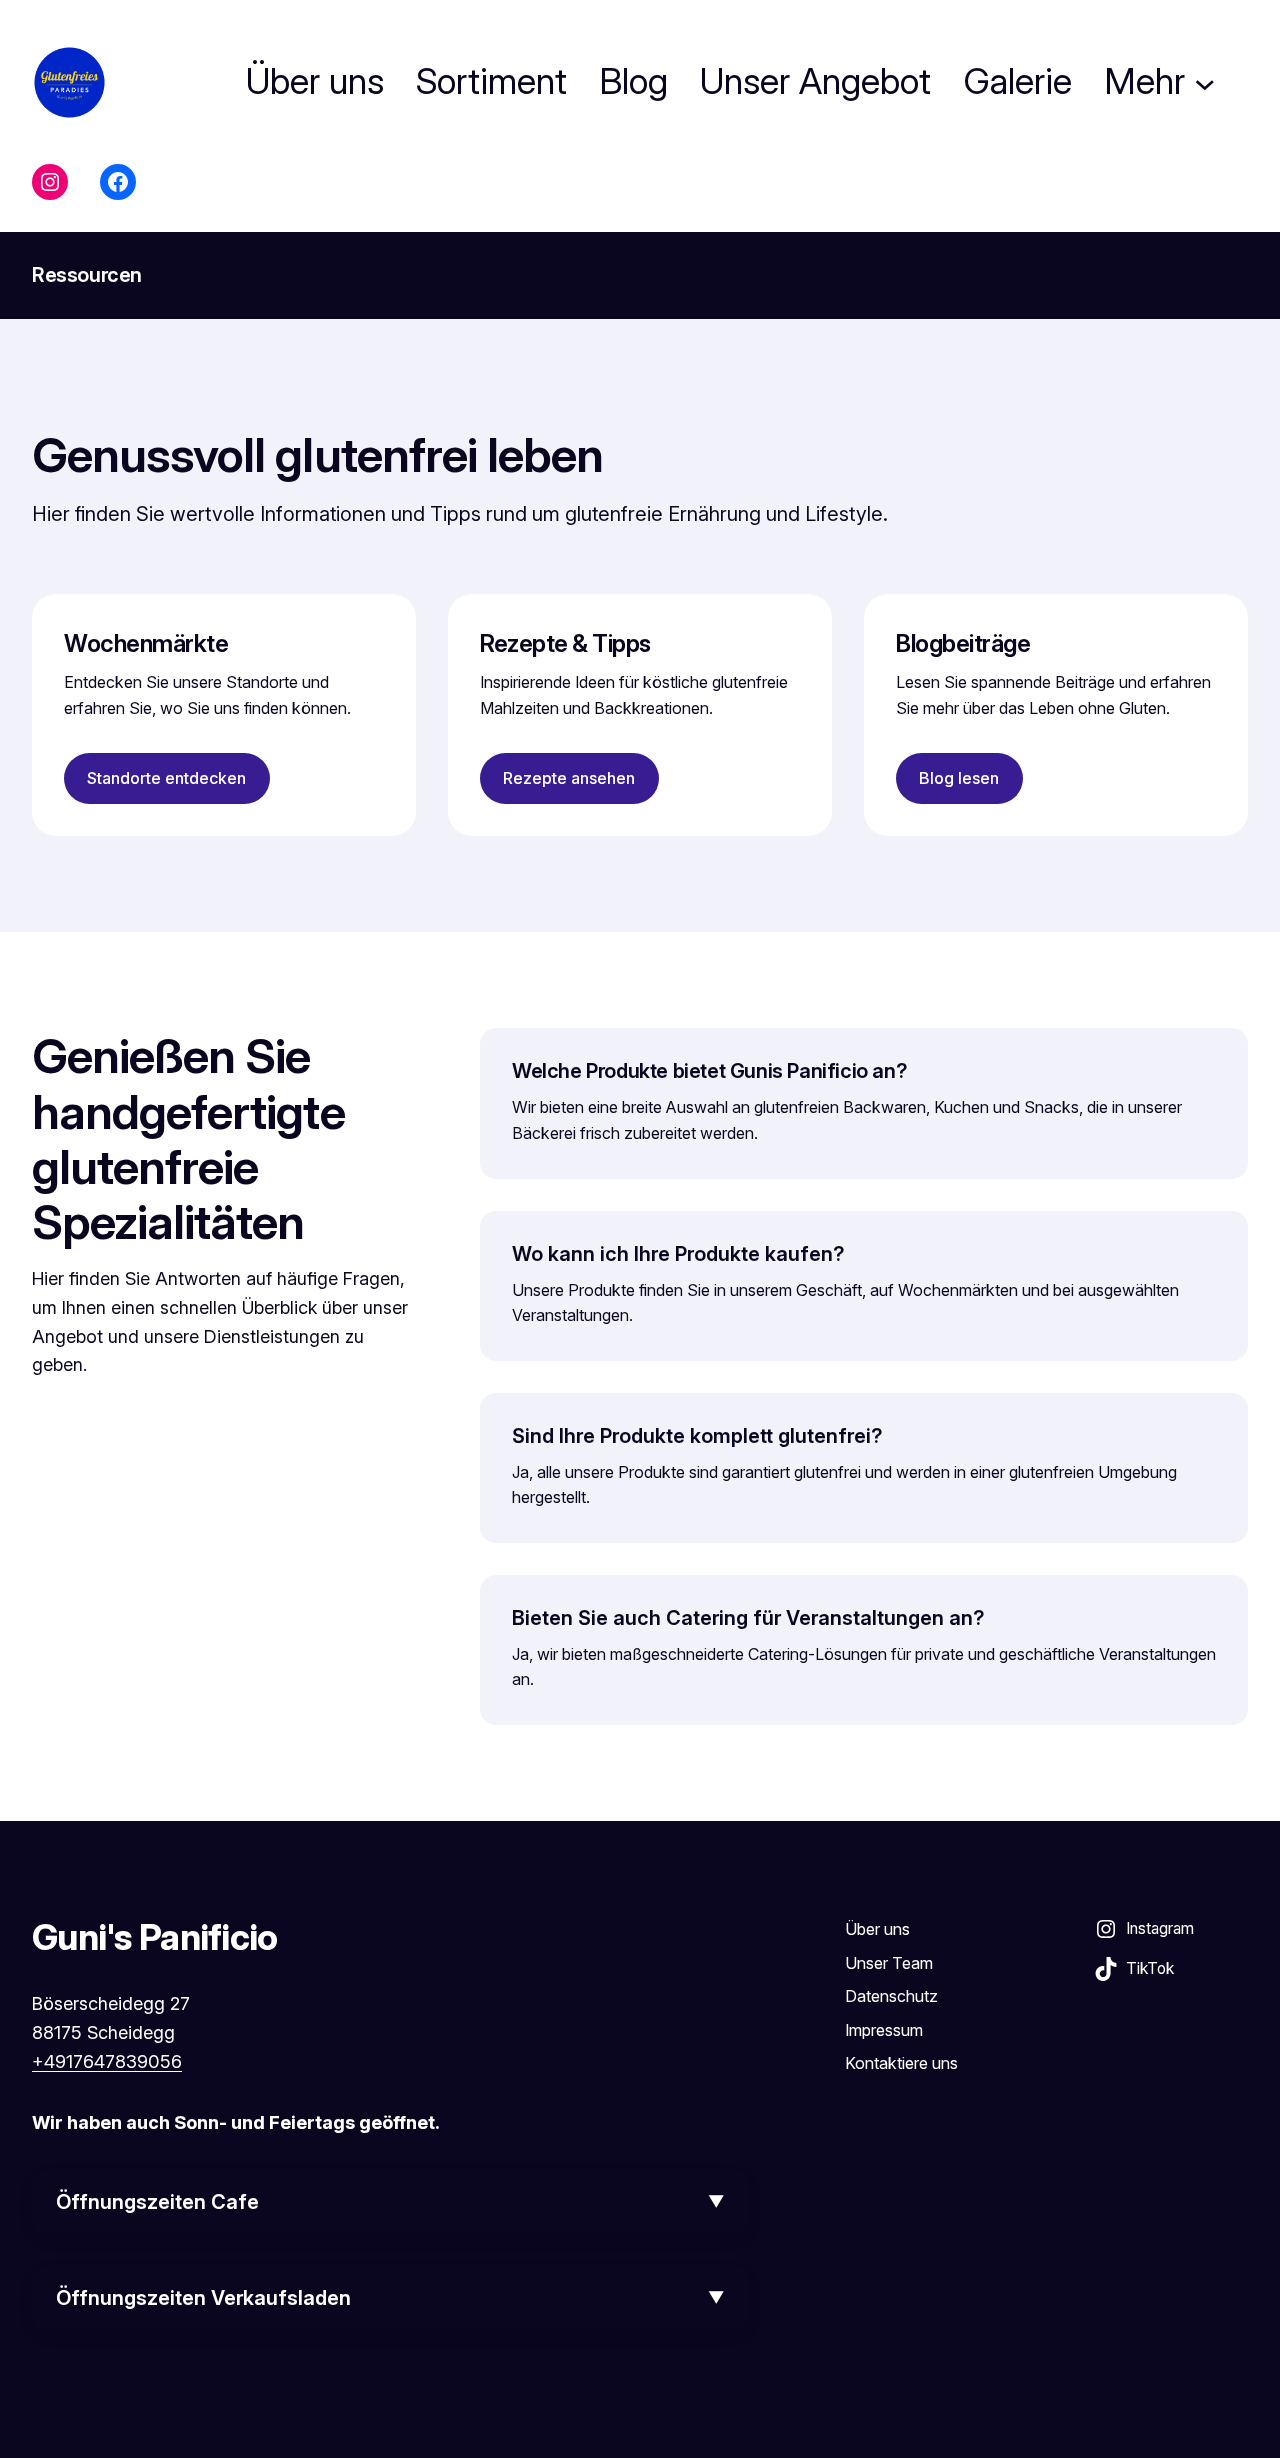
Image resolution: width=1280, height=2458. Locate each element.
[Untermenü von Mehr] (1205, 82)
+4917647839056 (107, 2061)
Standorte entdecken (166, 778)
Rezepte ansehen (569, 778)
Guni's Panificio (154, 1937)
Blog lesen (959, 778)
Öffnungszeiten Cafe (157, 2202)
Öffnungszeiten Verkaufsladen (203, 2298)
